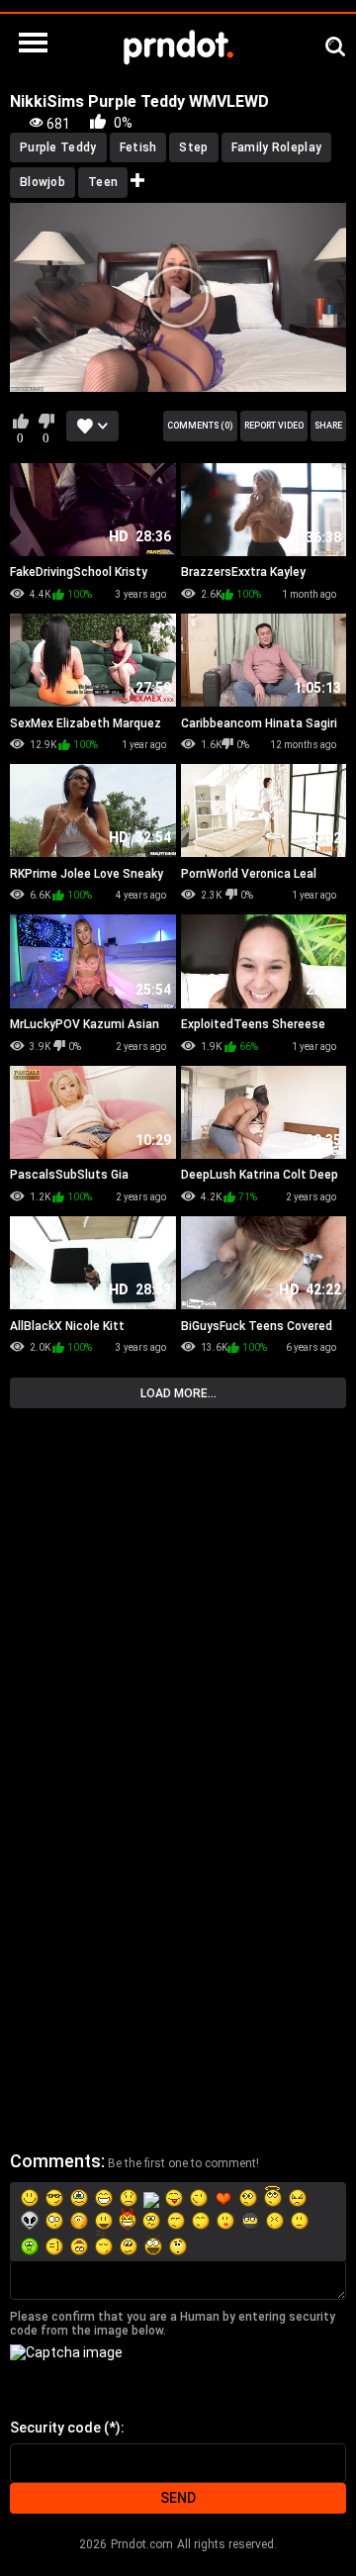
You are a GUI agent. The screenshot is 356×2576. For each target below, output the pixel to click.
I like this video (20, 421)
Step (193, 147)
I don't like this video (46, 421)
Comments (55, 2161)
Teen (103, 182)
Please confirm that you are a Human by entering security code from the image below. (173, 2324)
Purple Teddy (58, 147)
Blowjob (43, 182)
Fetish (138, 147)
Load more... (178, 1393)
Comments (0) (200, 426)
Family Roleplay (277, 147)
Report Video (274, 426)
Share (328, 426)
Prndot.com (142, 2544)
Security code (55, 2428)
